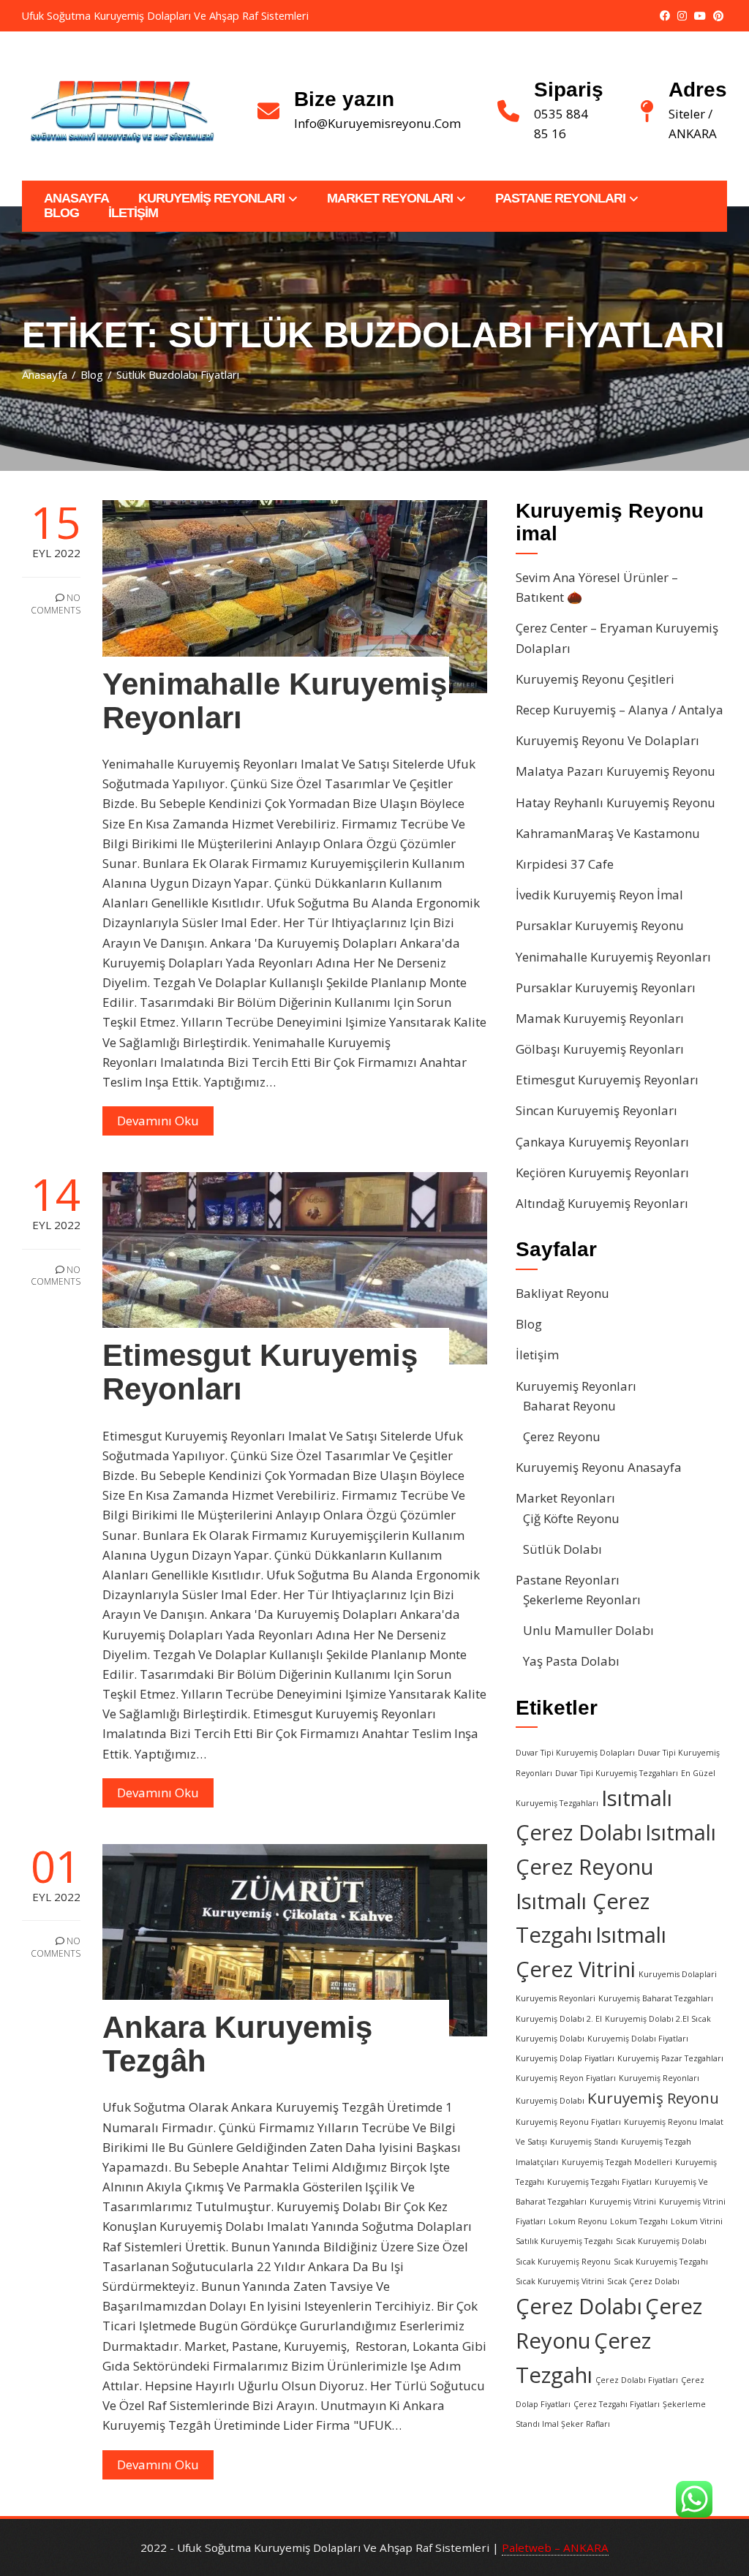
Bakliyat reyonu (562, 1293)
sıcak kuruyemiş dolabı (661, 2241)
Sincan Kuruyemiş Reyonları (596, 1110)
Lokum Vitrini (697, 2221)
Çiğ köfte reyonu (571, 1518)
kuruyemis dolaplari (678, 1974)
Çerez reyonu (562, 1436)
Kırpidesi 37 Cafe (565, 864)
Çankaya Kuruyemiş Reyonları (602, 1142)
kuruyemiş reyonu (653, 2098)
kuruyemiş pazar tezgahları (670, 2058)
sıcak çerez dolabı (643, 2281)
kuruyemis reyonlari (556, 1998)
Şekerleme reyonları (582, 1599)
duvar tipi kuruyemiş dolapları (575, 1753)
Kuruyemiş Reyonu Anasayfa (599, 1467)
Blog (61, 213)
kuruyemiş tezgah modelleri (617, 2162)
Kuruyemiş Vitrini (623, 2202)
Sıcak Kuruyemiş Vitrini (560, 2281)
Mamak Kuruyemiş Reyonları (600, 1018)
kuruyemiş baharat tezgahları (656, 1998)
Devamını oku (158, 1121)
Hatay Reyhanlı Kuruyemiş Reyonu (616, 802)
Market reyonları (390, 199)
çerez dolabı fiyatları (637, 2380)
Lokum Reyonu (578, 2221)
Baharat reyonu (569, 1406)
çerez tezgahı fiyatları (617, 2404)
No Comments (56, 604)
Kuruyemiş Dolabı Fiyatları (638, 2039)
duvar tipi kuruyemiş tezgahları (617, 1773)
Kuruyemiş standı (584, 2142)
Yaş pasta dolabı (571, 1661)
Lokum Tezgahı (639, 2221)
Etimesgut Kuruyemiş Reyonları (260, 1372)
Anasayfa (76, 199)
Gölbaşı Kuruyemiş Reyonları (600, 1049)
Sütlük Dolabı (562, 1549)
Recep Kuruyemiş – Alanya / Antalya (620, 710)
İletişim (133, 213)
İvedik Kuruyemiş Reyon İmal (599, 895)
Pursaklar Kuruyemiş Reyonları (606, 987)
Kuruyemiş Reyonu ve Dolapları (607, 740)
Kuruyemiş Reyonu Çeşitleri (595, 679)
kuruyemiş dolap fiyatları (565, 2058)
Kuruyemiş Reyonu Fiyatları (568, 2122)
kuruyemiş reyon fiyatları (566, 2078)
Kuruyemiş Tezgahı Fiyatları (599, 2182)
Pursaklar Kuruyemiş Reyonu (600, 925)
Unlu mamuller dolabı (588, 1630)
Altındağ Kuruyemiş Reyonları (602, 1203)
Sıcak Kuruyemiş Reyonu (563, 2262)
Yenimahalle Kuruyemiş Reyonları (275, 701)
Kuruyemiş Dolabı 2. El (559, 2019)
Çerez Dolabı (579, 2306)
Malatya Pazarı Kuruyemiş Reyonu (616, 771)
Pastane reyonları (560, 199)
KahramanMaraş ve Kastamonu (608, 833)
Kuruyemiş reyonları (211, 199)
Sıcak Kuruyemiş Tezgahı (661, 2262)
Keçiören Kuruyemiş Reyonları (602, 1172)
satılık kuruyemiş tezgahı (564, 2241)
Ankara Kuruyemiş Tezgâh (237, 2044)
